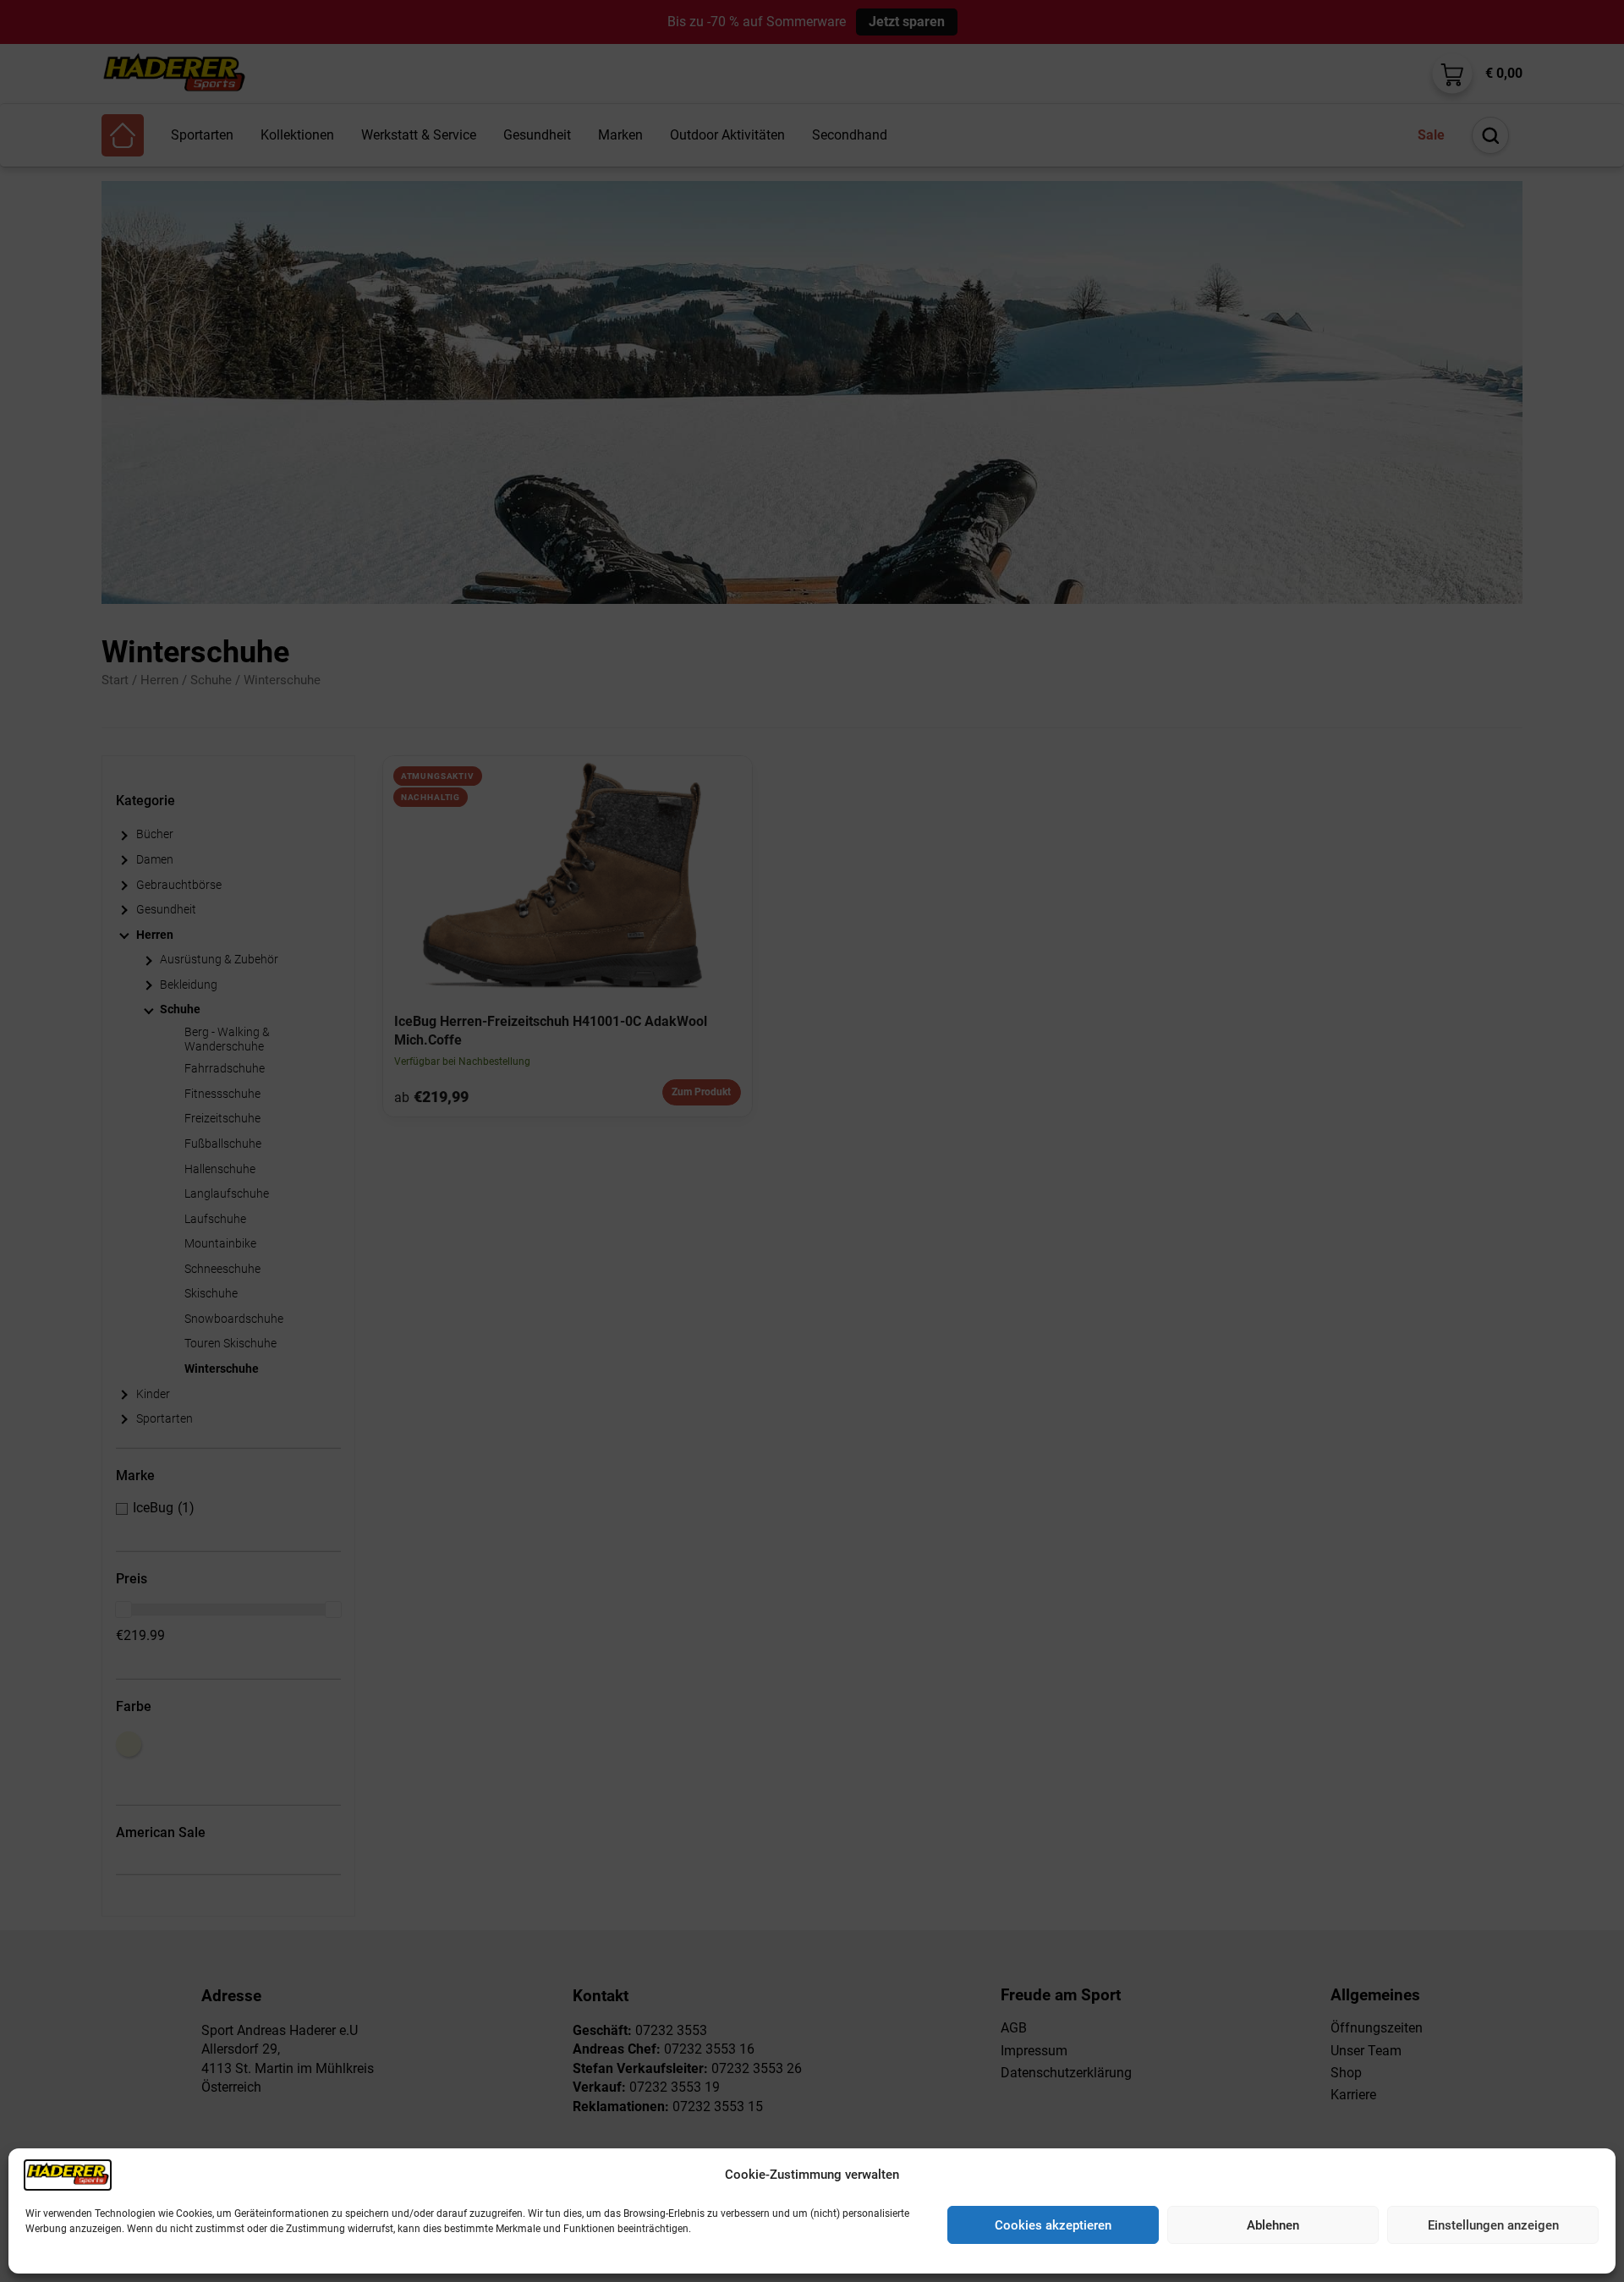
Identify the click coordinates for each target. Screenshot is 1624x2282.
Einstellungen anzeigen (1493, 2225)
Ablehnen (1273, 2225)
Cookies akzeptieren (1053, 2225)
